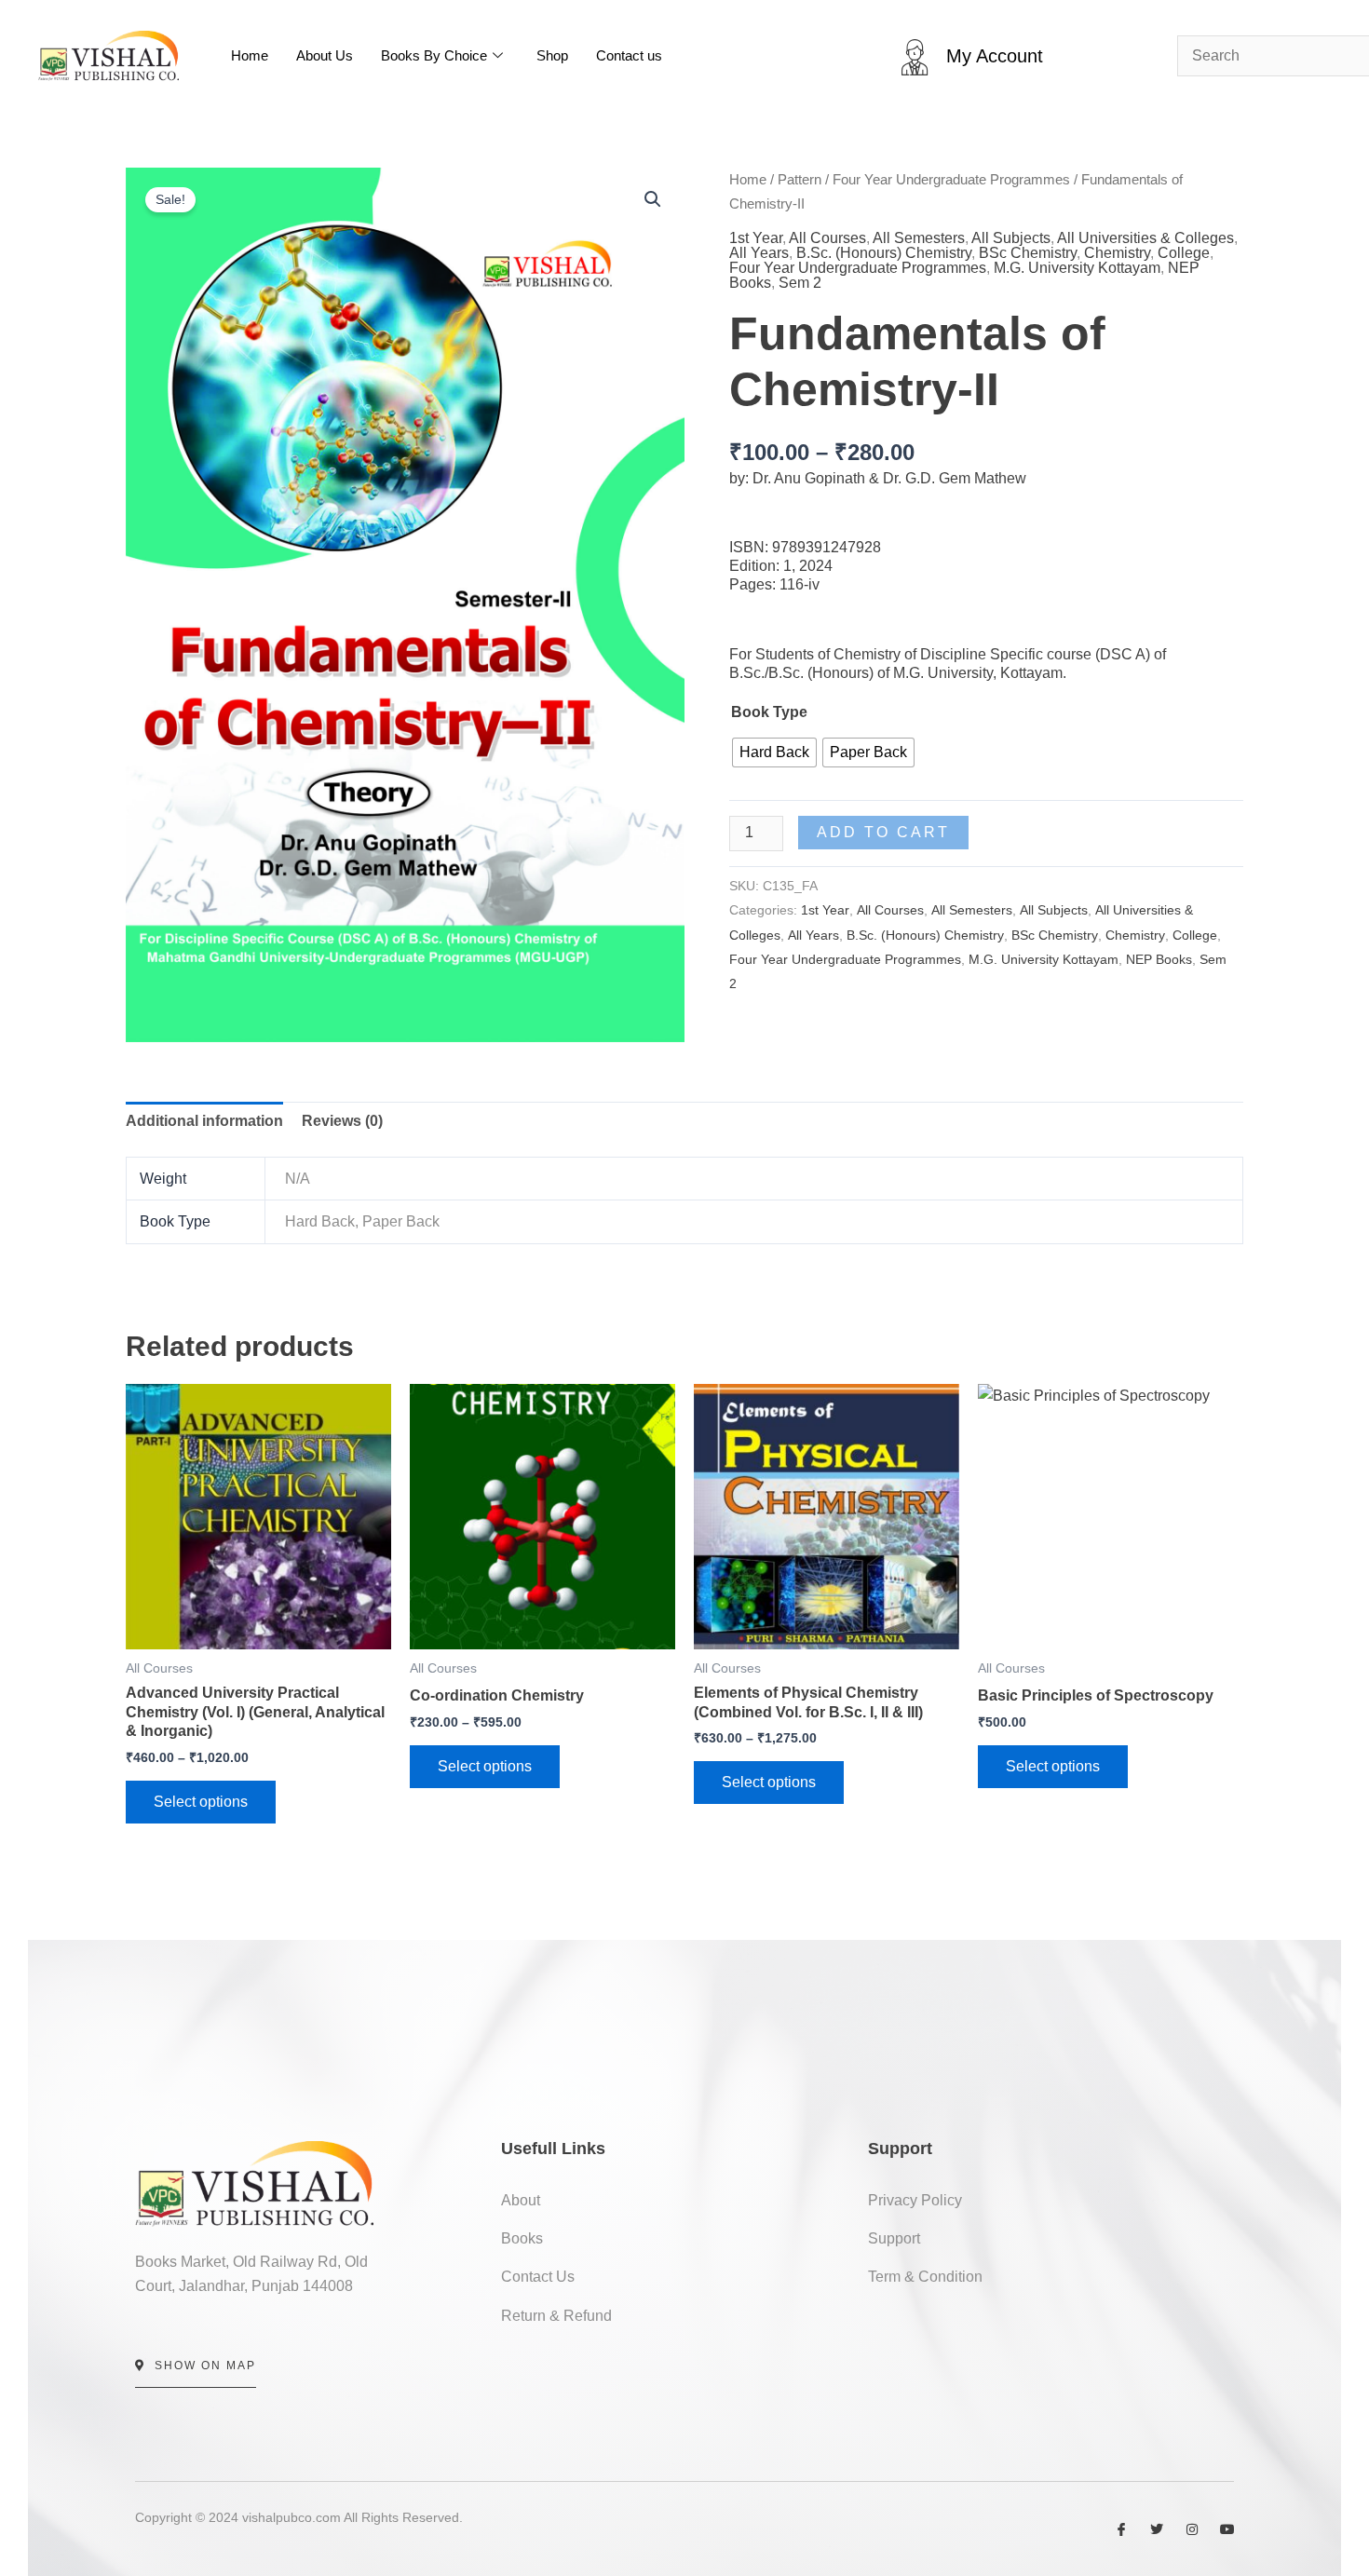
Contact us (629, 55)
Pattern (800, 180)
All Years (759, 253)
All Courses (827, 238)
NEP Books (1159, 959)
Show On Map (205, 2366)
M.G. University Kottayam (1077, 268)
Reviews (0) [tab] (342, 1121)
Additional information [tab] (204, 1121)
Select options (201, 1802)
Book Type (769, 712)
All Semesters (919, 238)
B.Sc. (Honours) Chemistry (884, 253)
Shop (552, 55)
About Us (325, 55)
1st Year (756, 238)
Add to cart (883, 832)
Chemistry (1117, 253)
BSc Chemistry (1028, 253)
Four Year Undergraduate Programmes (951, 180)
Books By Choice (434, 55)
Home (250, 55)
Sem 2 (800, 283)
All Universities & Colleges (1145, 238)
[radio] (774, 752)
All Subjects (1011, 238)
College (1184, 253)
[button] (653, 199)
